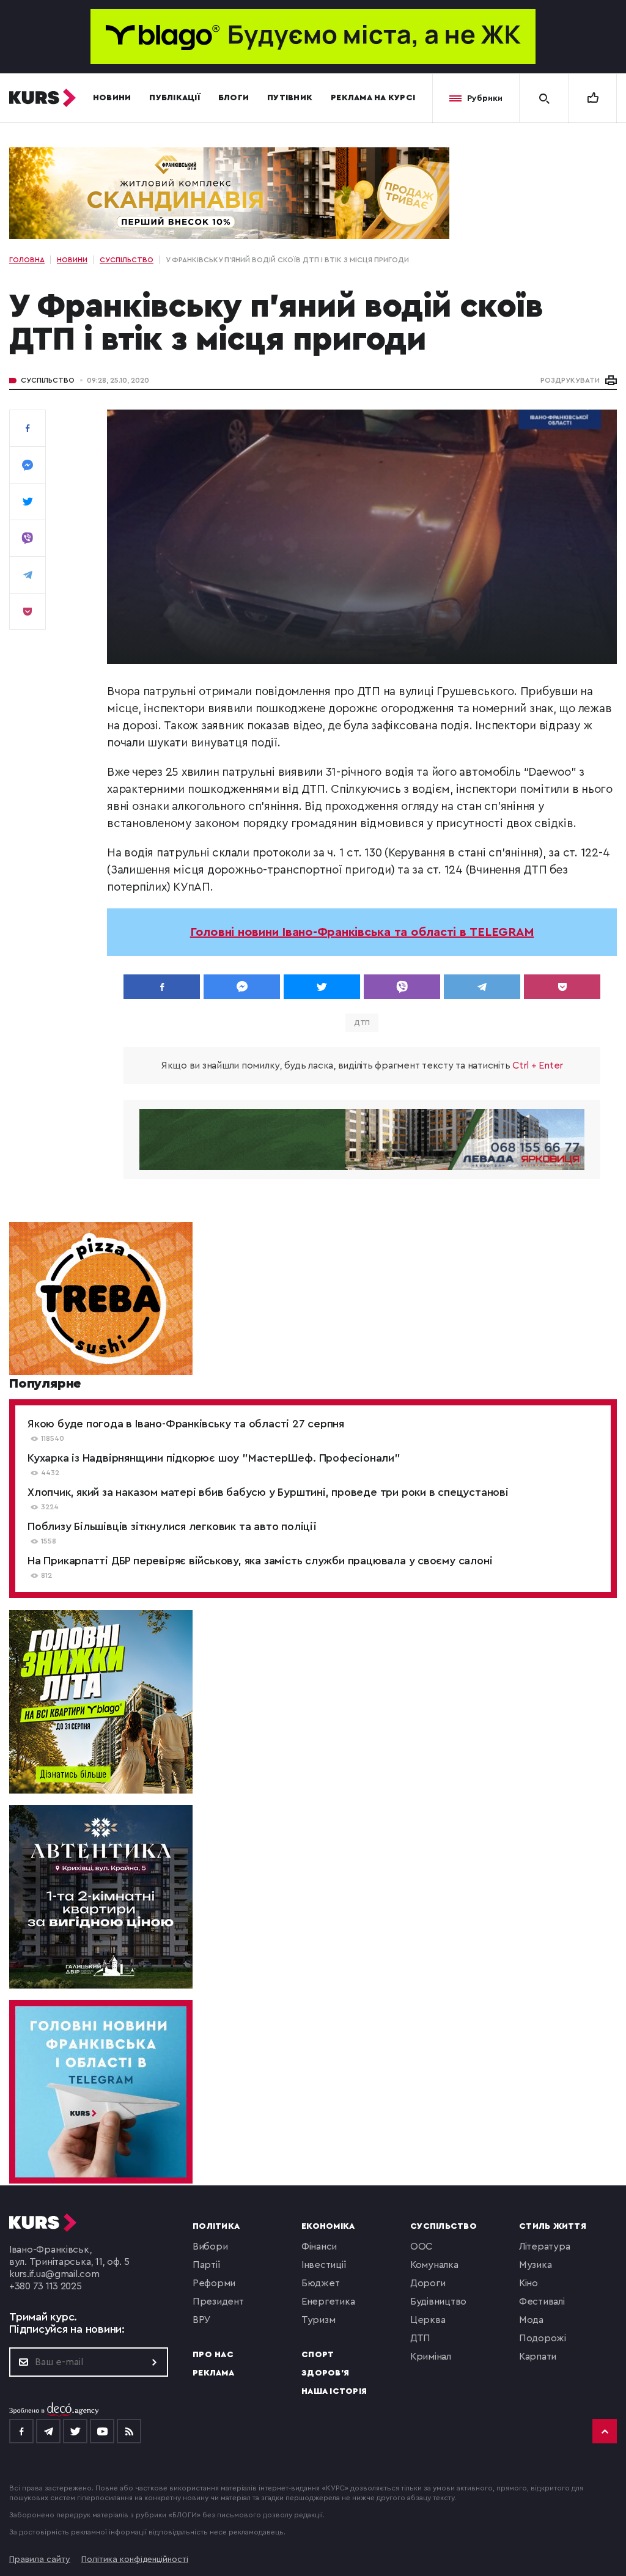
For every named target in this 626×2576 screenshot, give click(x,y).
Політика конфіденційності (135, 2559)
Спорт (318, 2355)
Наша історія (334, 2391)
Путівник (290, 98)
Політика (216, 2226)
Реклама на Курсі (373, 98)
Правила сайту (40, 2559)
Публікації (175, 98)
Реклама (213, 2373)
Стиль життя (553, 2226)
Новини (112, 98)
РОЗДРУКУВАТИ (570, 380)
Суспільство (48, 380)
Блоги (234, 98)
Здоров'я (325, 2373)
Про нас (213, 2355)
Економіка (328, 2226)
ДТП (362, 1023)
